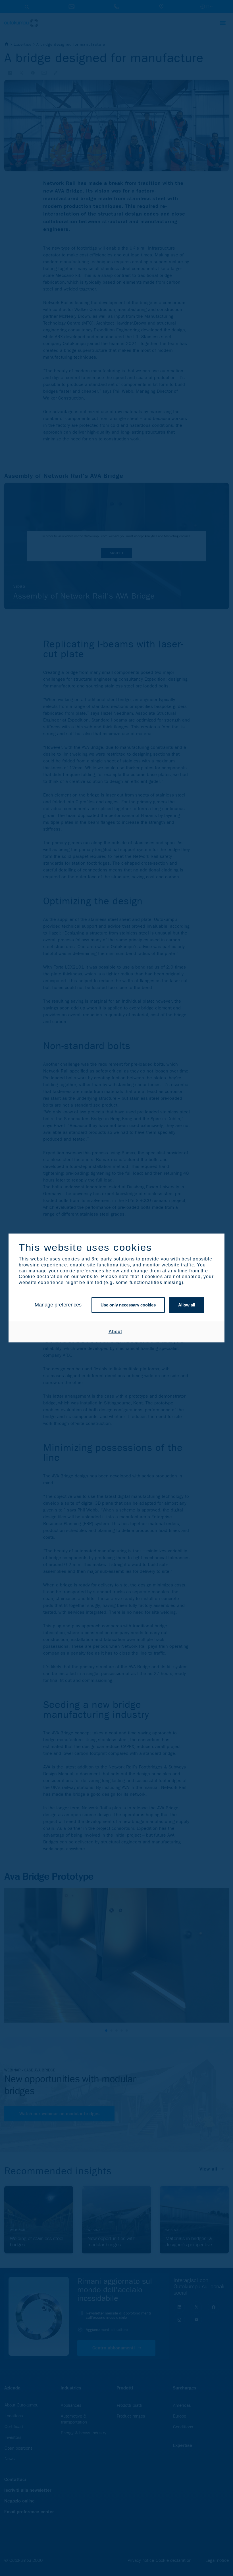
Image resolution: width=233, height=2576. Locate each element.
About (115, 1332)
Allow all (187, 1305)
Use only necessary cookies (128, 1305)
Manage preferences (58, 1305)
